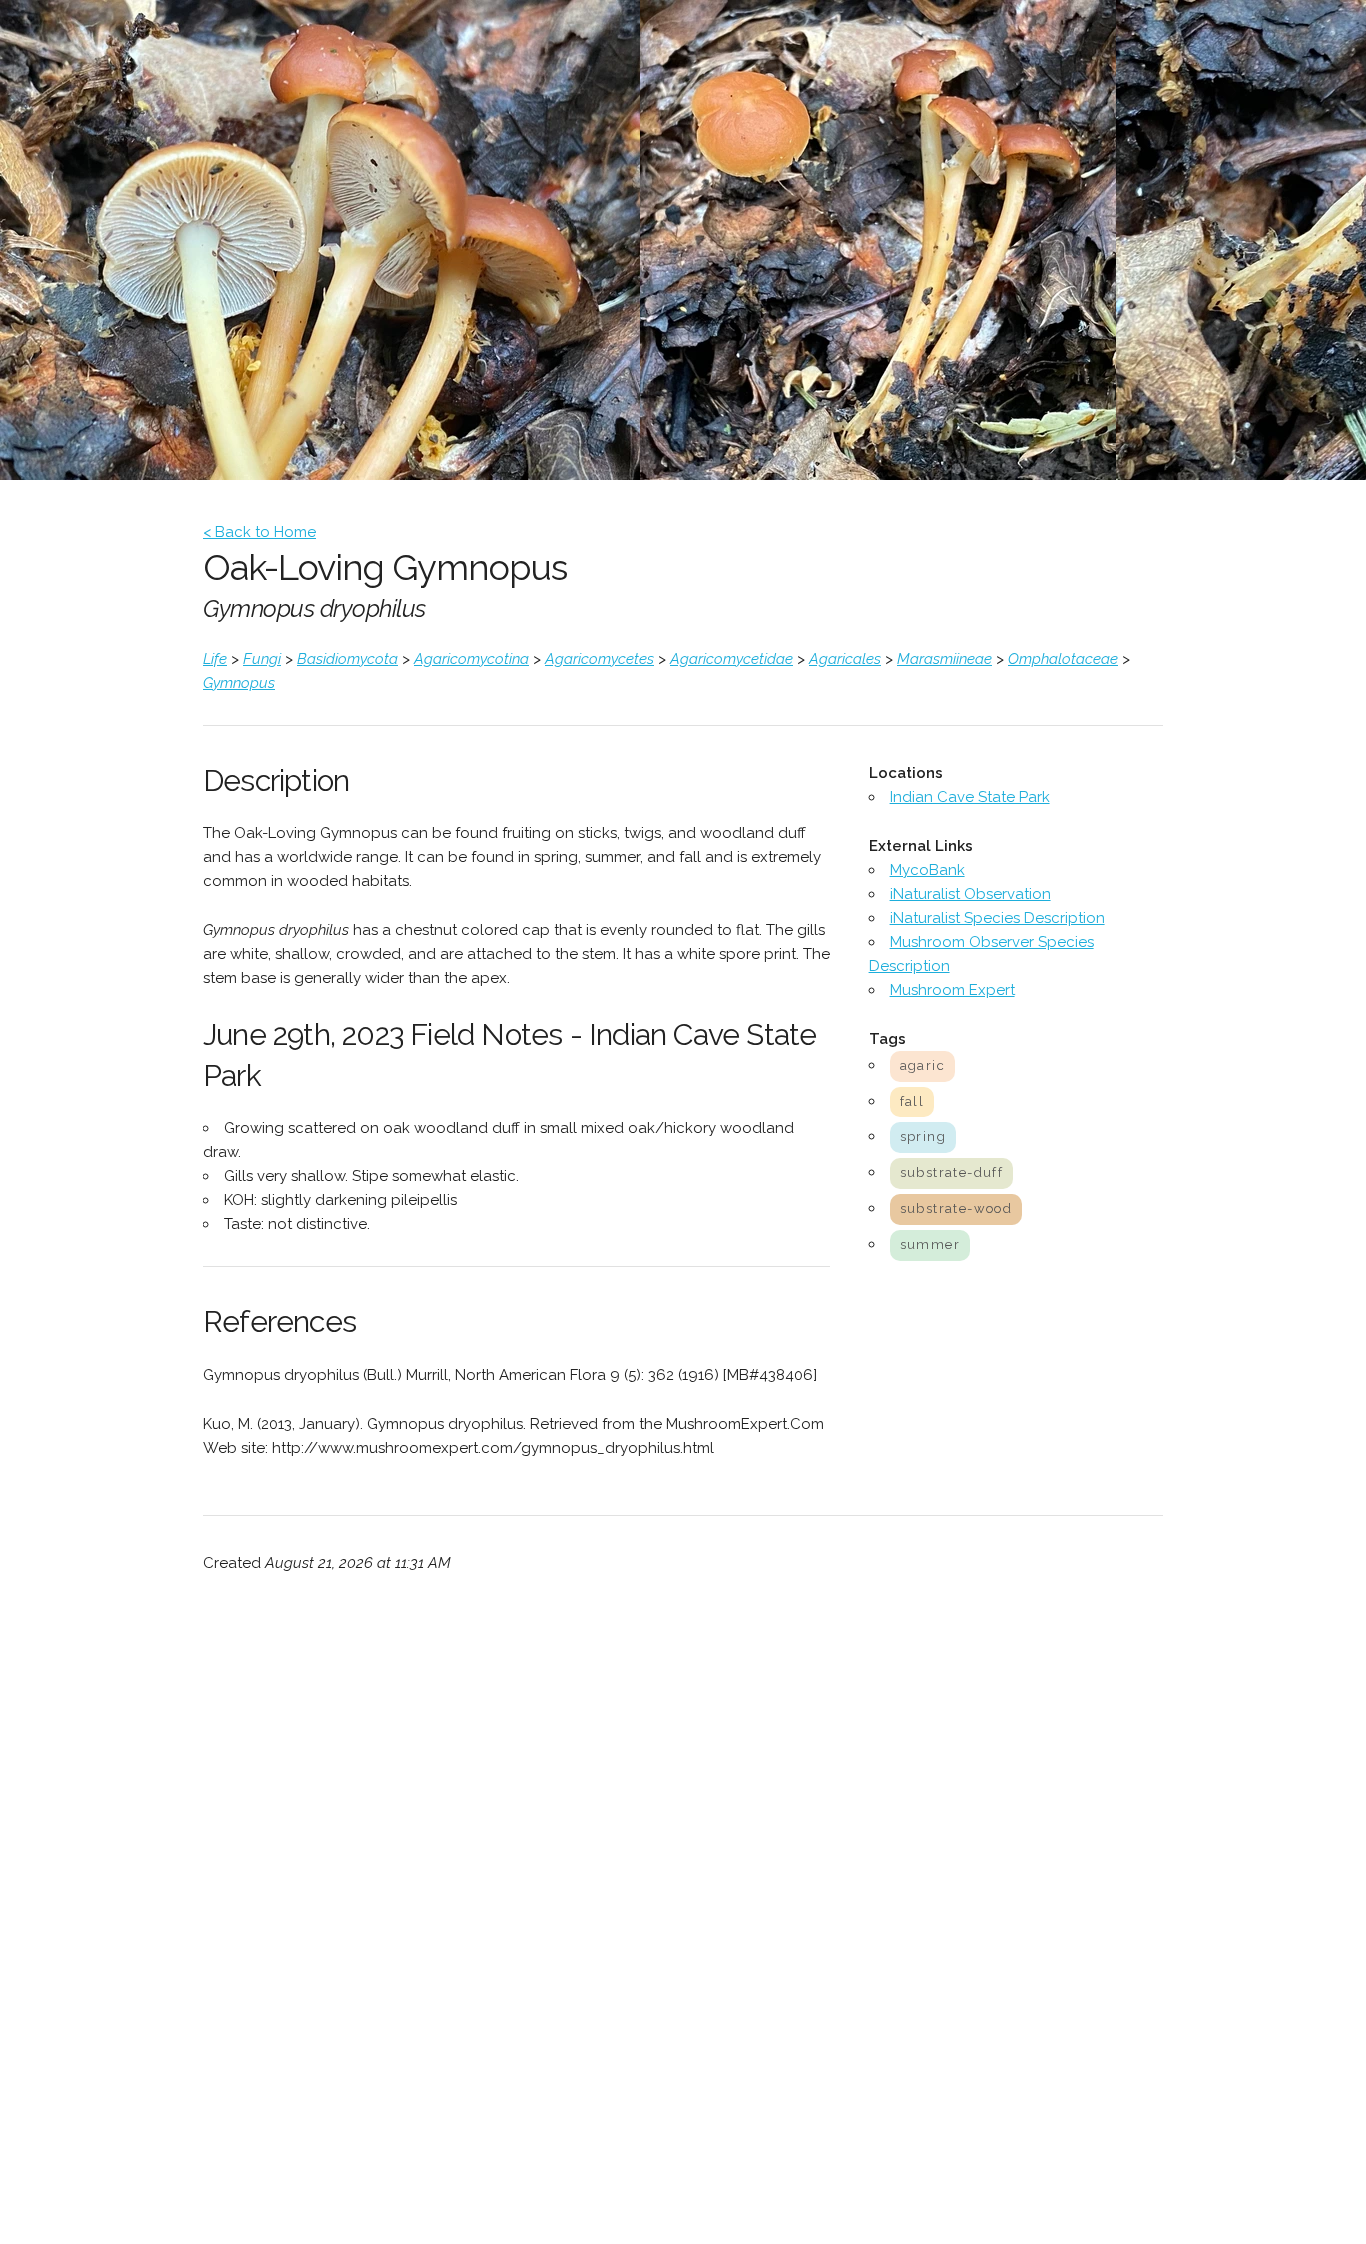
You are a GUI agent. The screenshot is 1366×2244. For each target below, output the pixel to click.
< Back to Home (259, 532)
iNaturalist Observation (970, 894)
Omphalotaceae (1063, 659)
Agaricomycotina (471, 659)
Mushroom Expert (952, 990)
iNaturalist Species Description (997, 918)
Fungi (262, 659)
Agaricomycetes (599, 659)
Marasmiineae (944, 659)
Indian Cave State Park (970, 797)
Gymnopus (239, 683)
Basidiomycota (347, 659)
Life (215, 659)
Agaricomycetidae (731, 659)
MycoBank (927, 870)
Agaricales (845, 659)
